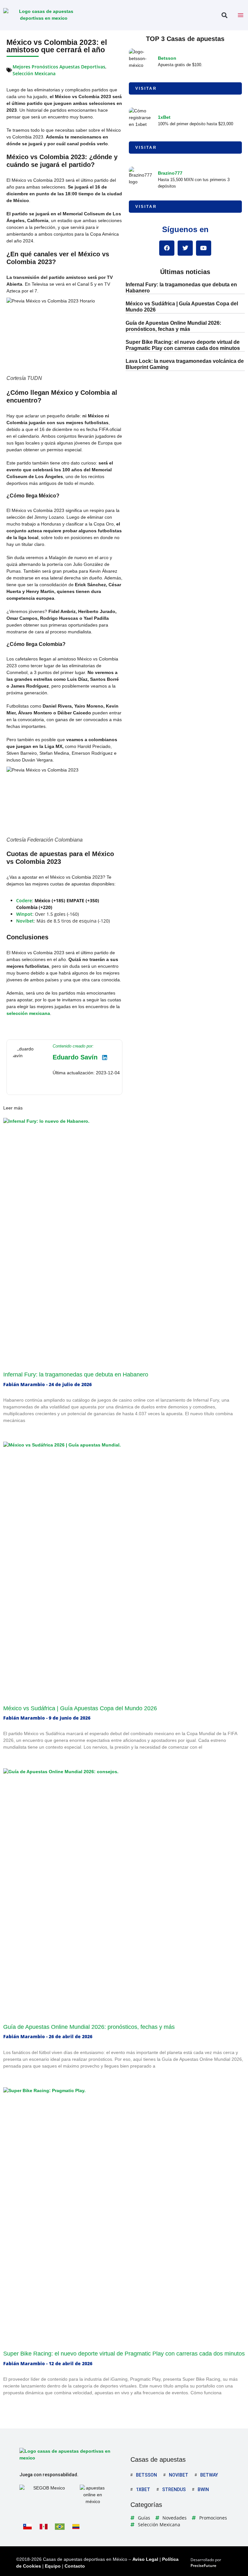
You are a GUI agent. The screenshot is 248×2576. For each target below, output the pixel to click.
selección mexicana (28, 1013)
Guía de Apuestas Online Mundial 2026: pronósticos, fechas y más (89, 2027)
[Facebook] (167, 248)
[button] (224, 15)
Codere (24, 900)
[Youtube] (204, 248)
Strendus (174, 2489)
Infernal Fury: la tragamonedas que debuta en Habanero (76, 1375)
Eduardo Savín (75, 1057)
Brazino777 (170, 173)
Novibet (25, 921)
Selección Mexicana (34, 73)
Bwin (203, 2489)
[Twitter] (185, 248)
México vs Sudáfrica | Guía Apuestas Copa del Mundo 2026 (80, 1708)
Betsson (167, 58)
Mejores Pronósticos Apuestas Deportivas (59, 67)
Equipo (53, 2566)
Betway (209, 2475)
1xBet (164, 117)
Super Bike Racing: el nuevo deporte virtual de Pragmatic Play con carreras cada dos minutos (124, 2354)
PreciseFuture (203, 2566)
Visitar (146, 88)
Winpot (24, 914)
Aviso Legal (145, 2559)
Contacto (75, 2566)
